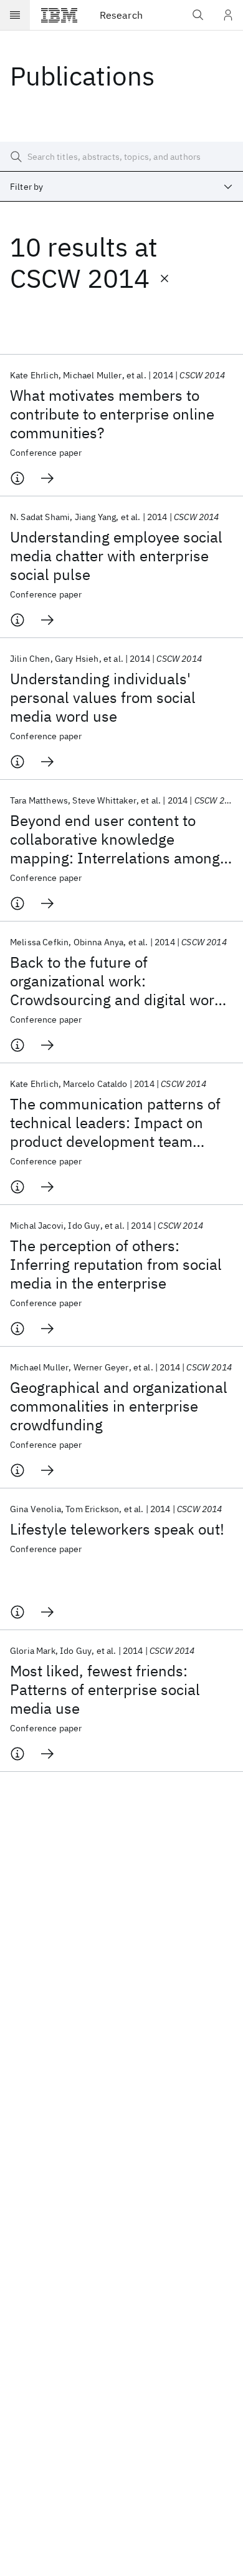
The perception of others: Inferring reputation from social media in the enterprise (116, 1264)
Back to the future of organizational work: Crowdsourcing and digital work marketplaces (116, 981)
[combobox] (121, 187)
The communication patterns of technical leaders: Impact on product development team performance (115, 1123)
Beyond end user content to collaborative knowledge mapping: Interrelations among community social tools (115, 839)
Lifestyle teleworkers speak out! (117, 1529)
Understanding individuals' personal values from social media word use (103, 697)
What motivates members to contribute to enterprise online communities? (112, 414)
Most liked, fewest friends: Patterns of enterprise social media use (105, 1689)
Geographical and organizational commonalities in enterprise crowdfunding (119, 1406)
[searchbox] (121, 157)
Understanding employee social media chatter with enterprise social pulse (116, 556)
